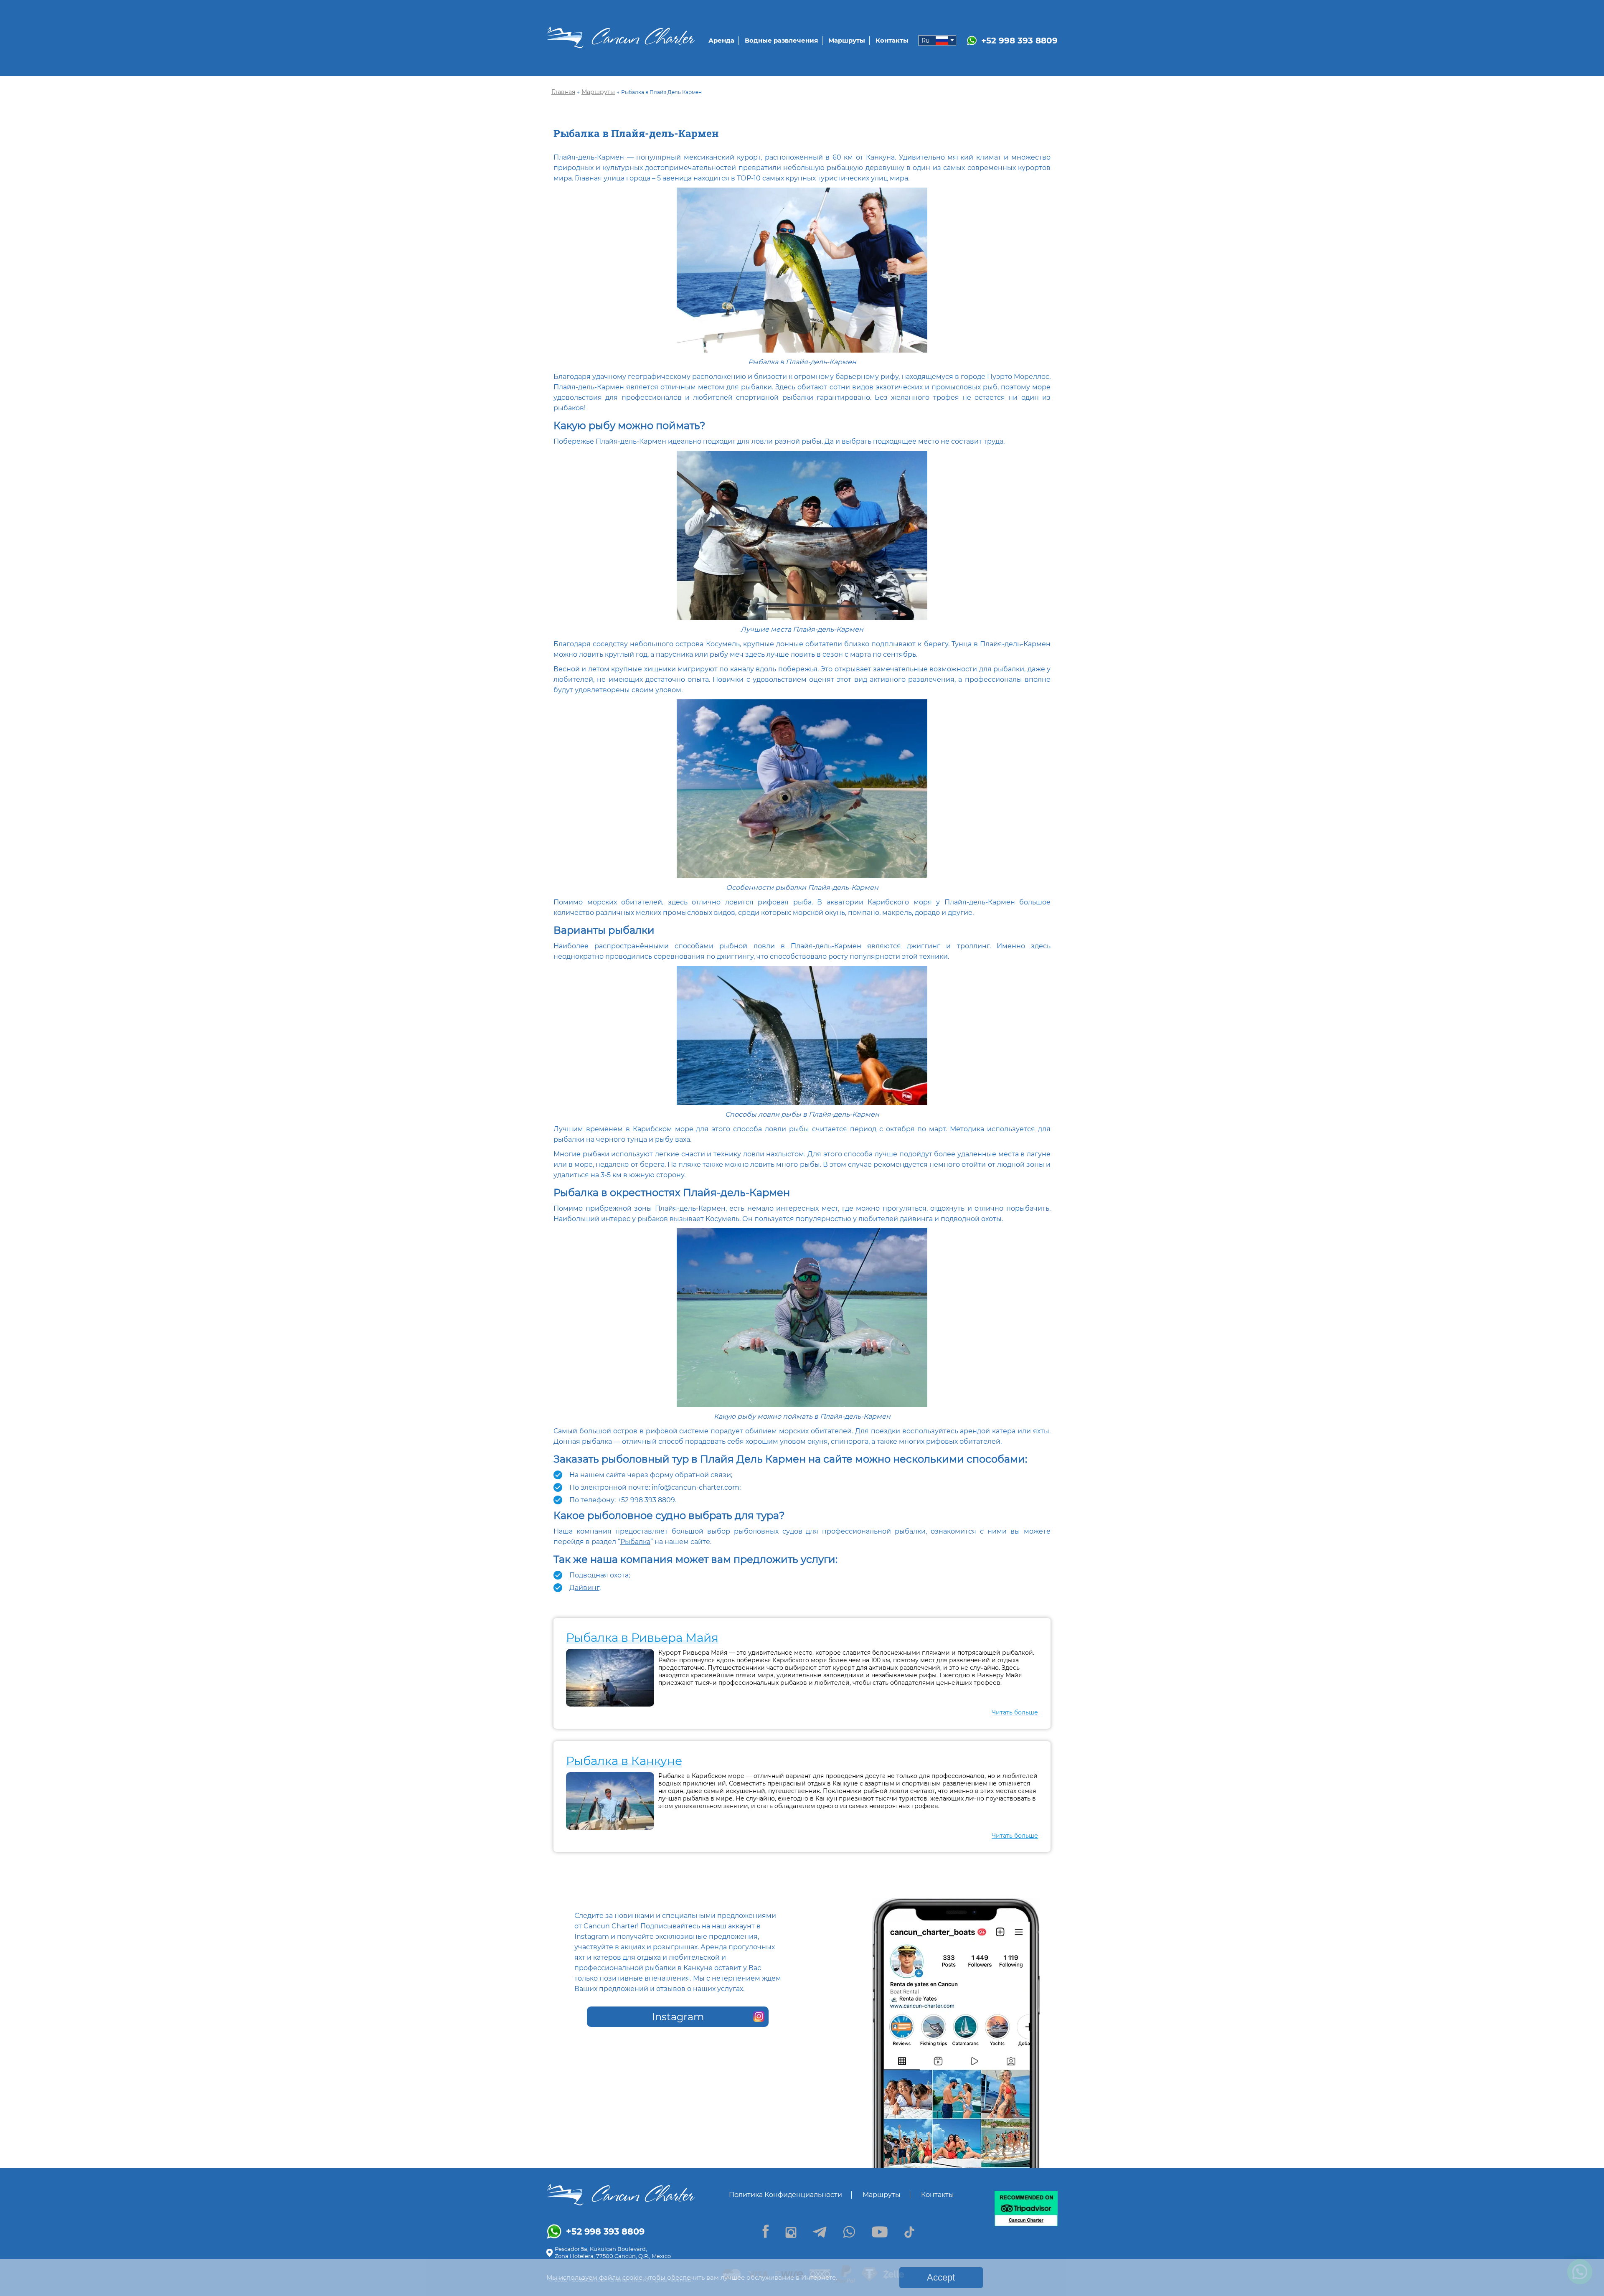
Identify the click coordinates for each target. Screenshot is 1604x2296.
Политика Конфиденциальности (786, 2195)
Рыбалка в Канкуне (624, 1761)
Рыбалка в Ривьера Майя (642, 1638)
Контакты (892, 40)
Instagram (678, 2017)
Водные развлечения (781, 40)
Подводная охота (599, 1575)
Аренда (721, 40)
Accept (941, 2277)
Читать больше (1015, 1712)
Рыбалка (635, 1542)
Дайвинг (584, 1588)
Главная (563, 92)
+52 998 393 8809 (1019, 41)
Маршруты (847, 40)
